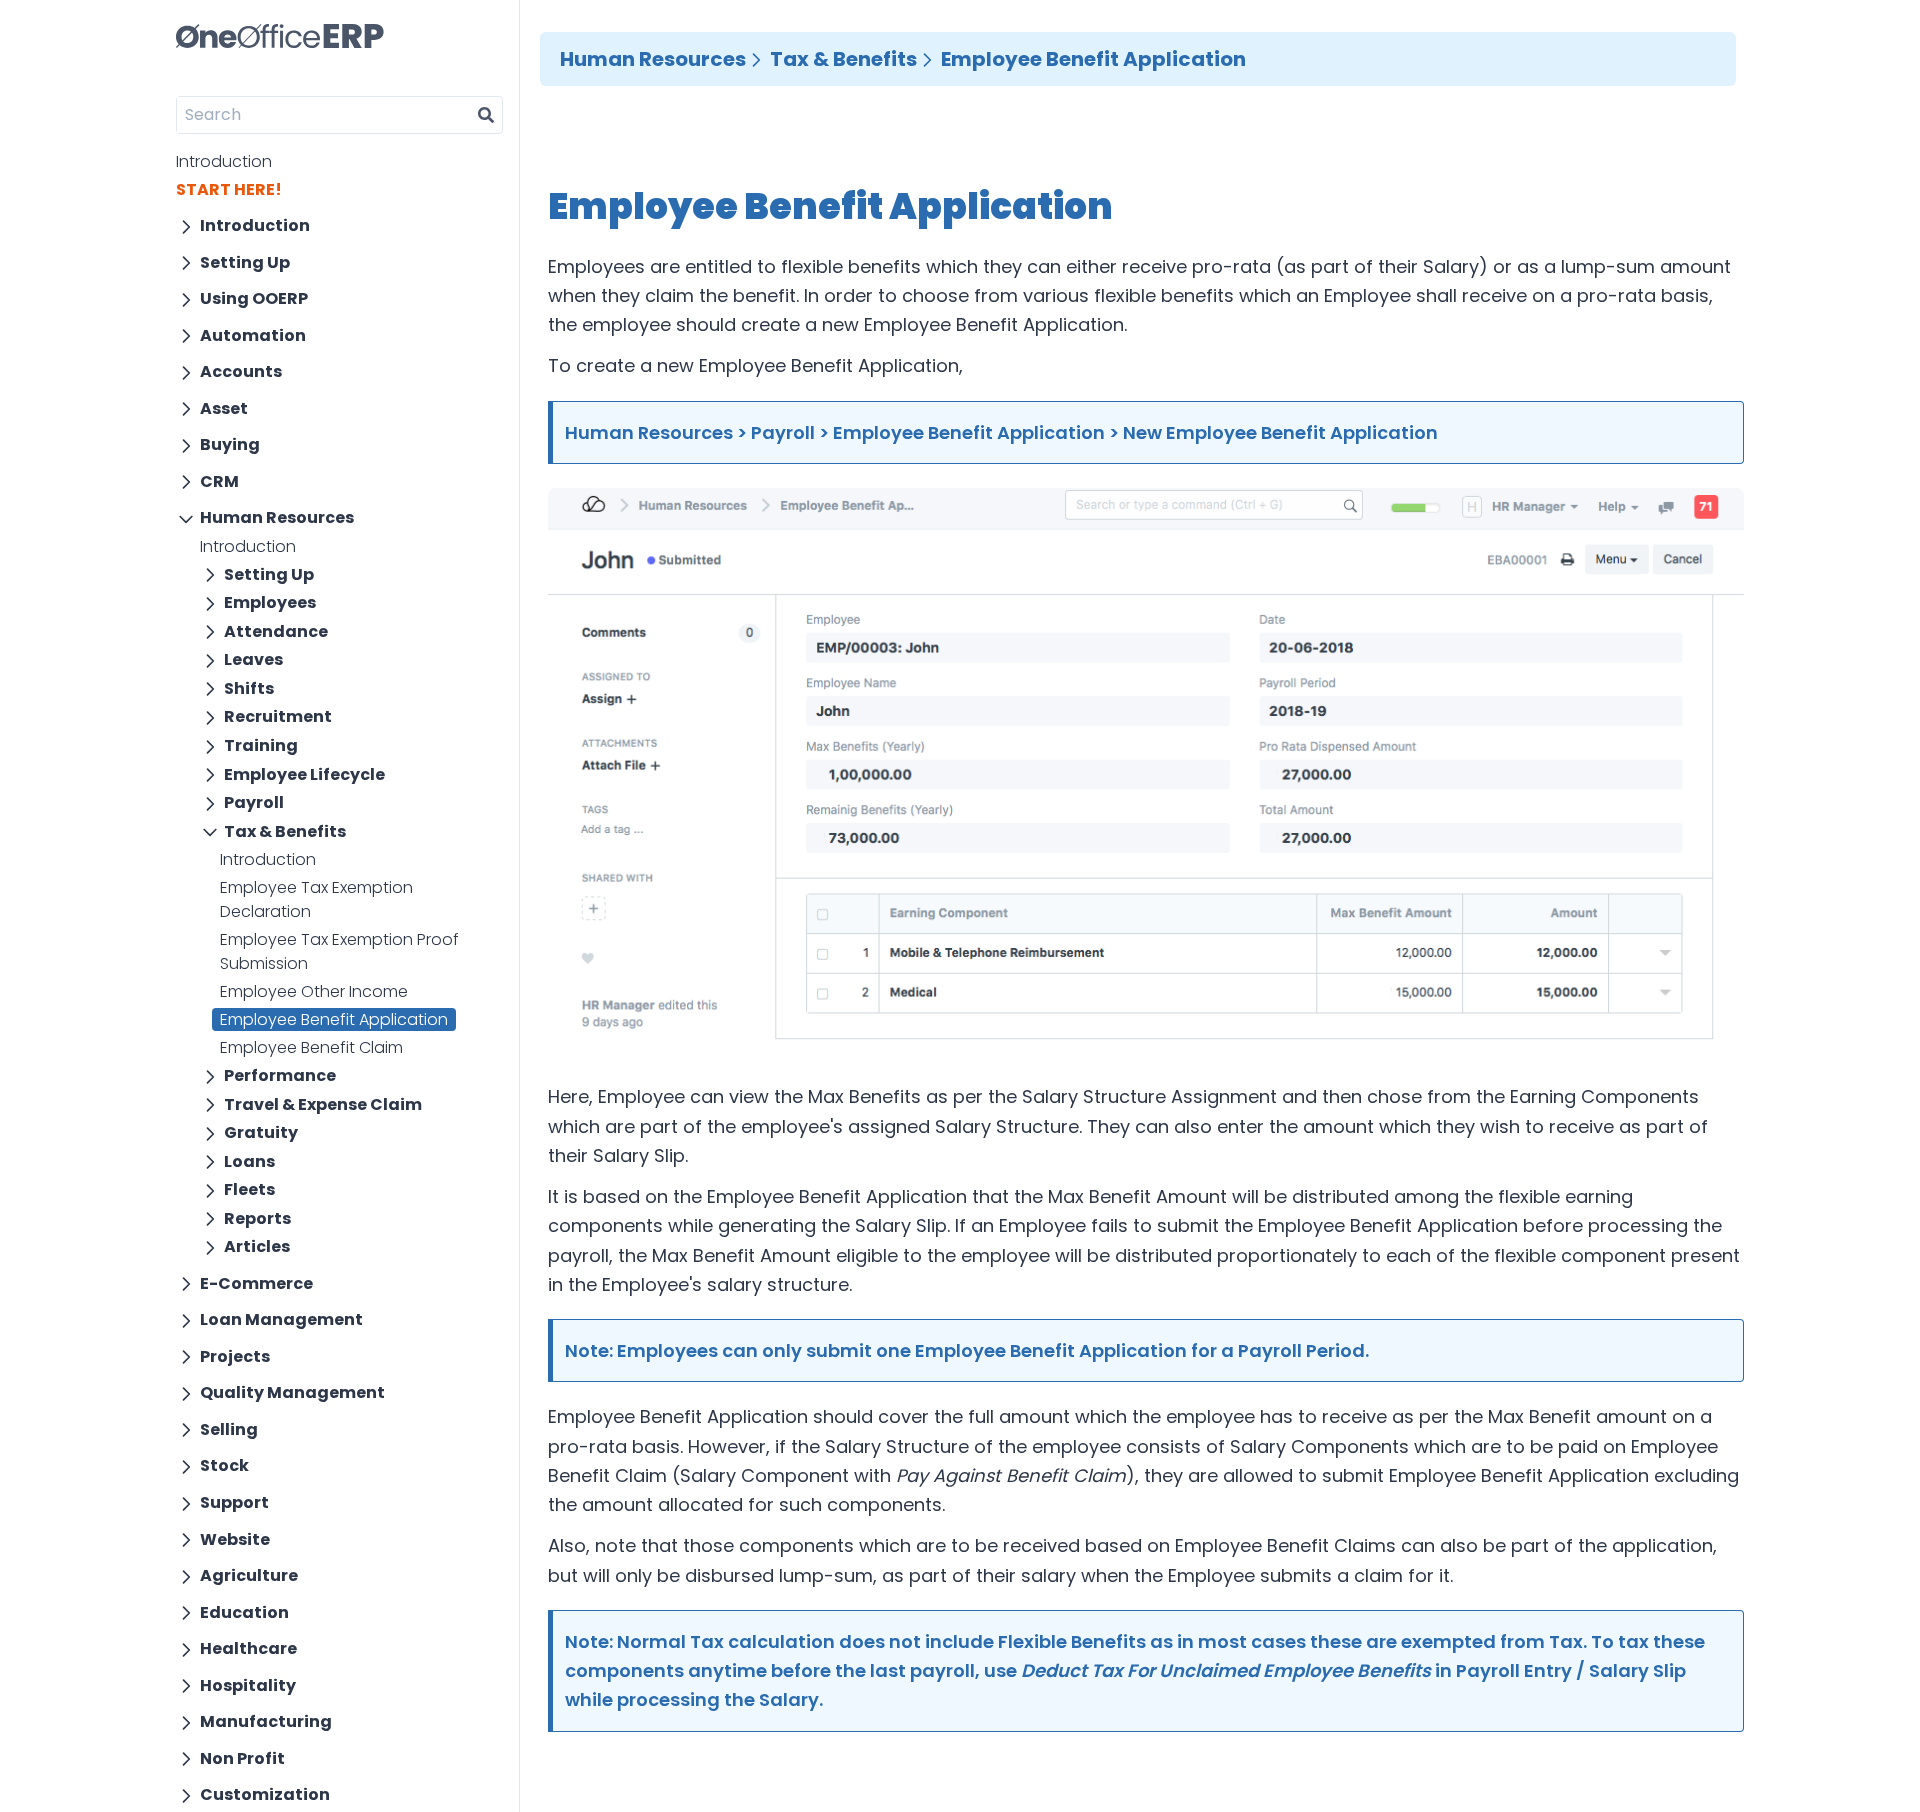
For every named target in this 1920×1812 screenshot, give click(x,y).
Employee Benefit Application (334, 1019)
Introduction (224, 161)
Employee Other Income (314, 991)
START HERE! (229, 189)
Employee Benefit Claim (311, 1047)
